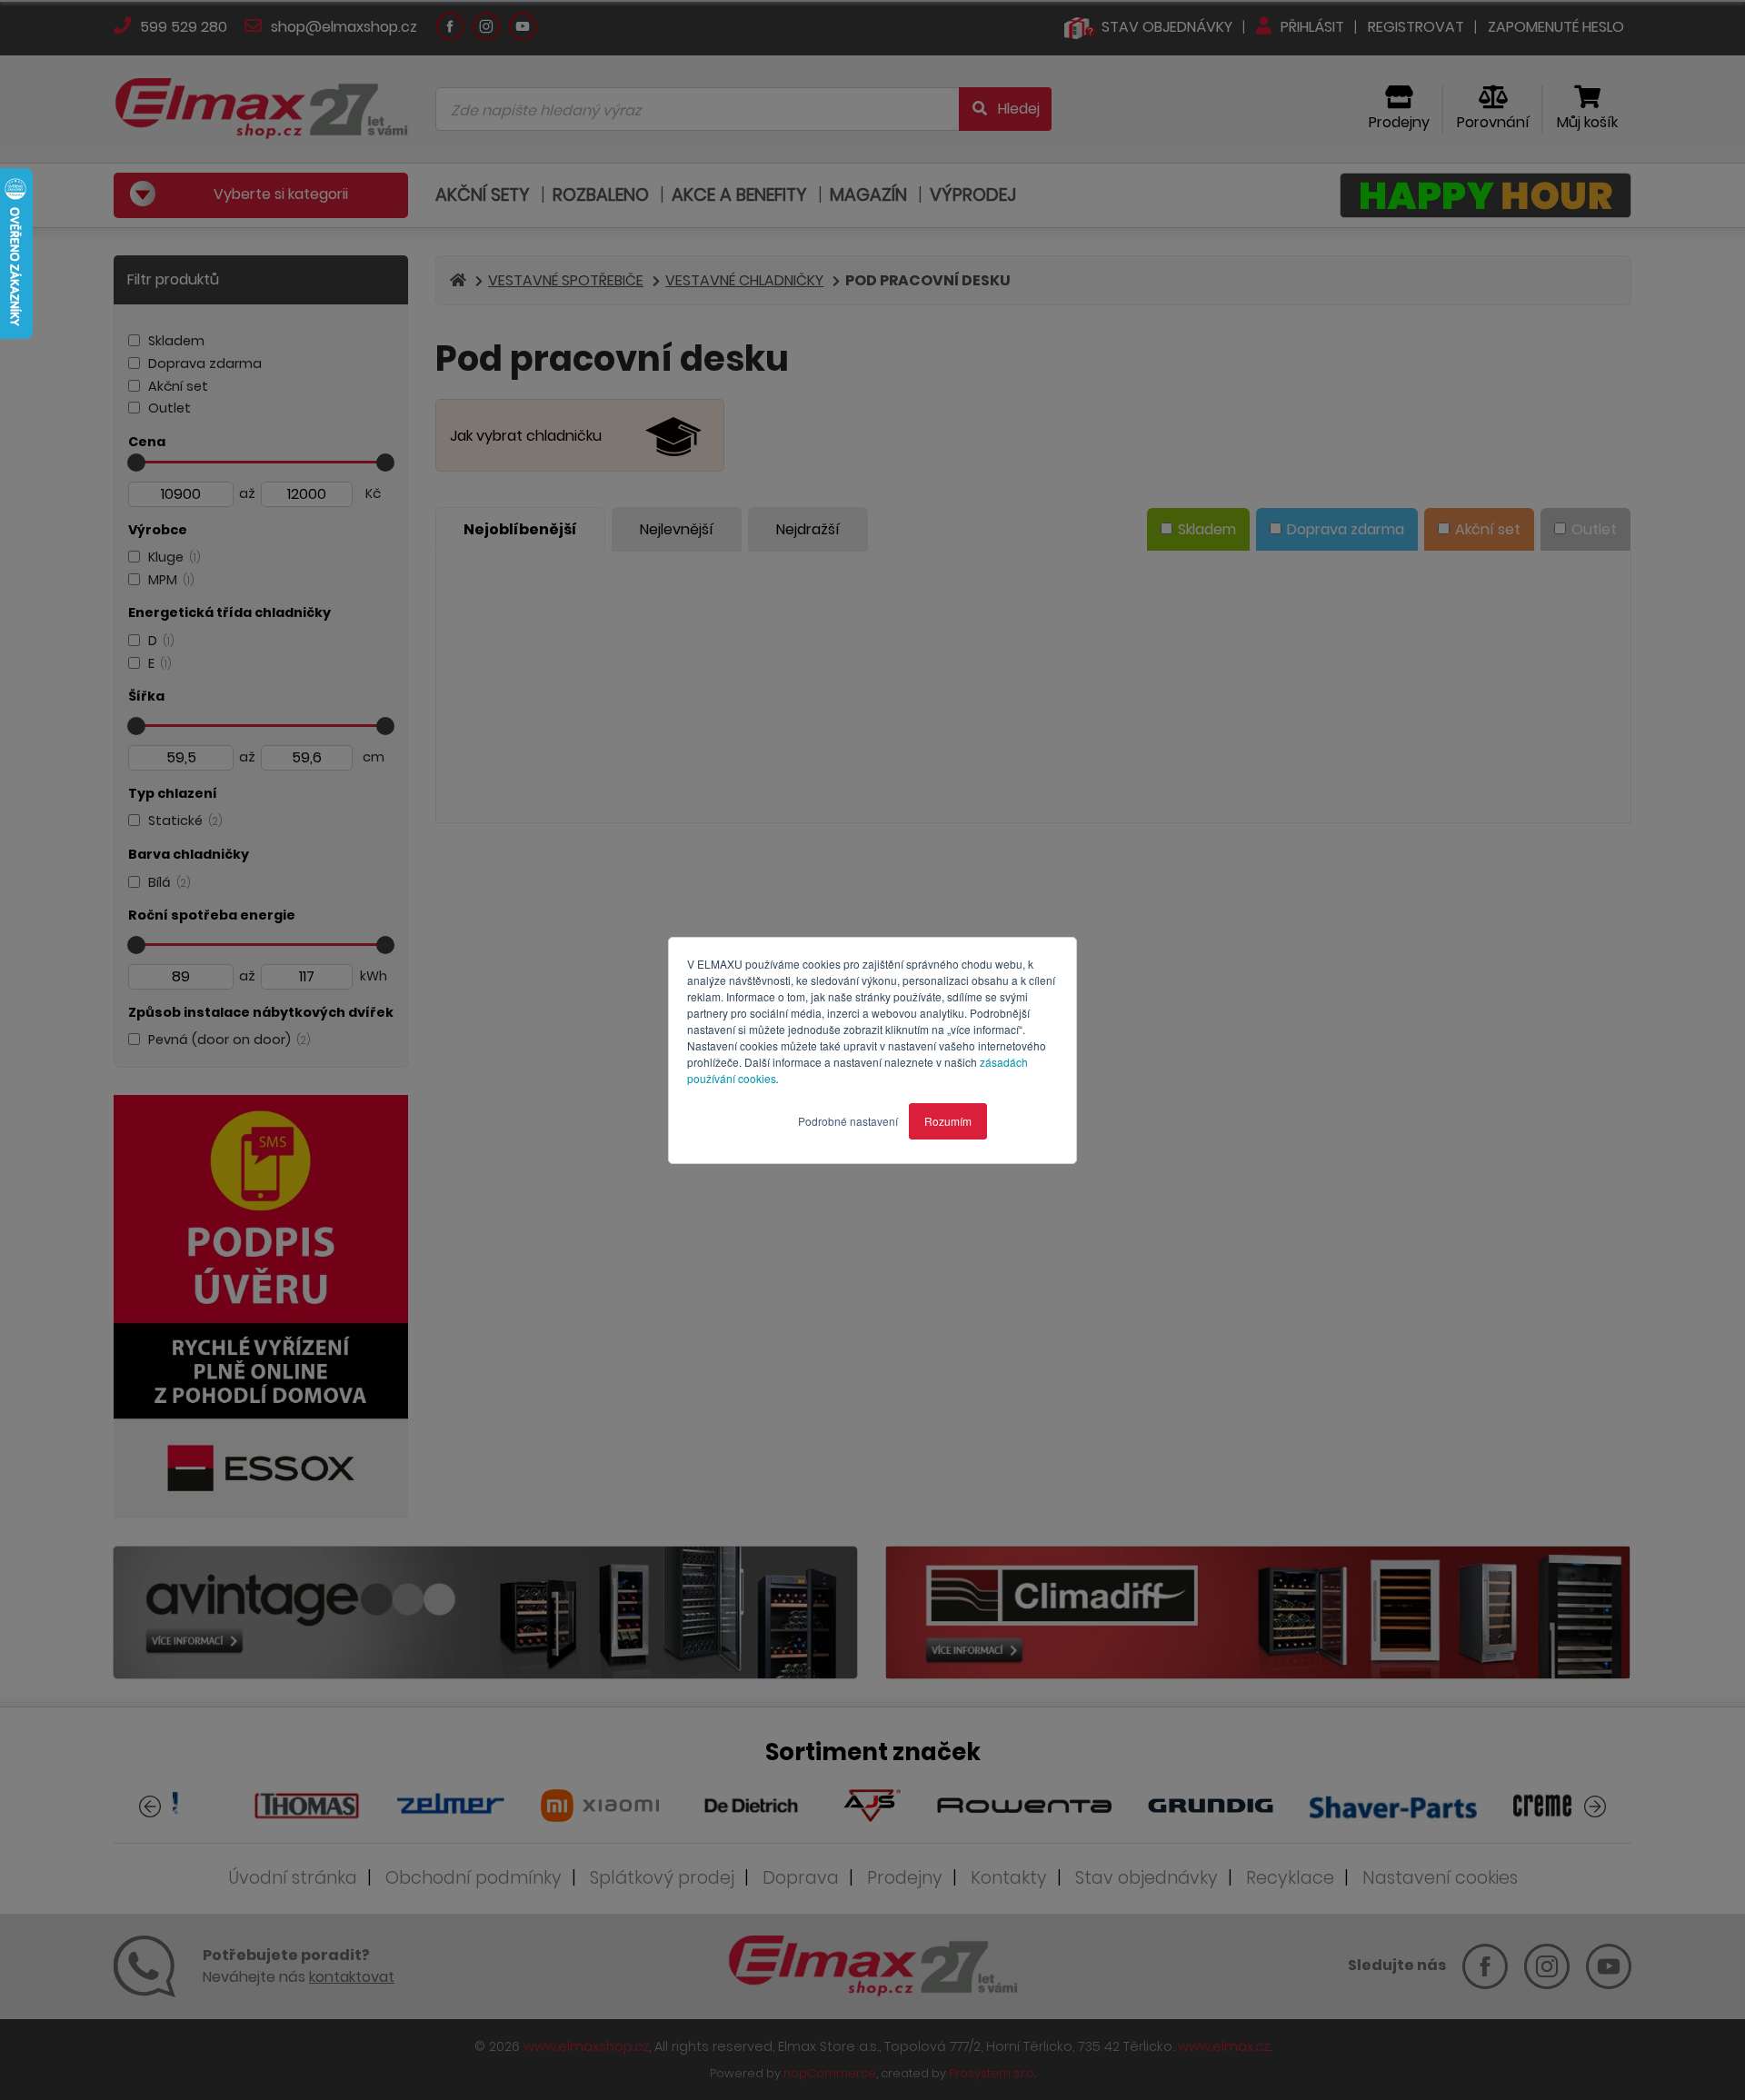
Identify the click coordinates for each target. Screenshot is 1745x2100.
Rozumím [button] (948, 1121)
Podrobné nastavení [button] (848, 1121)
